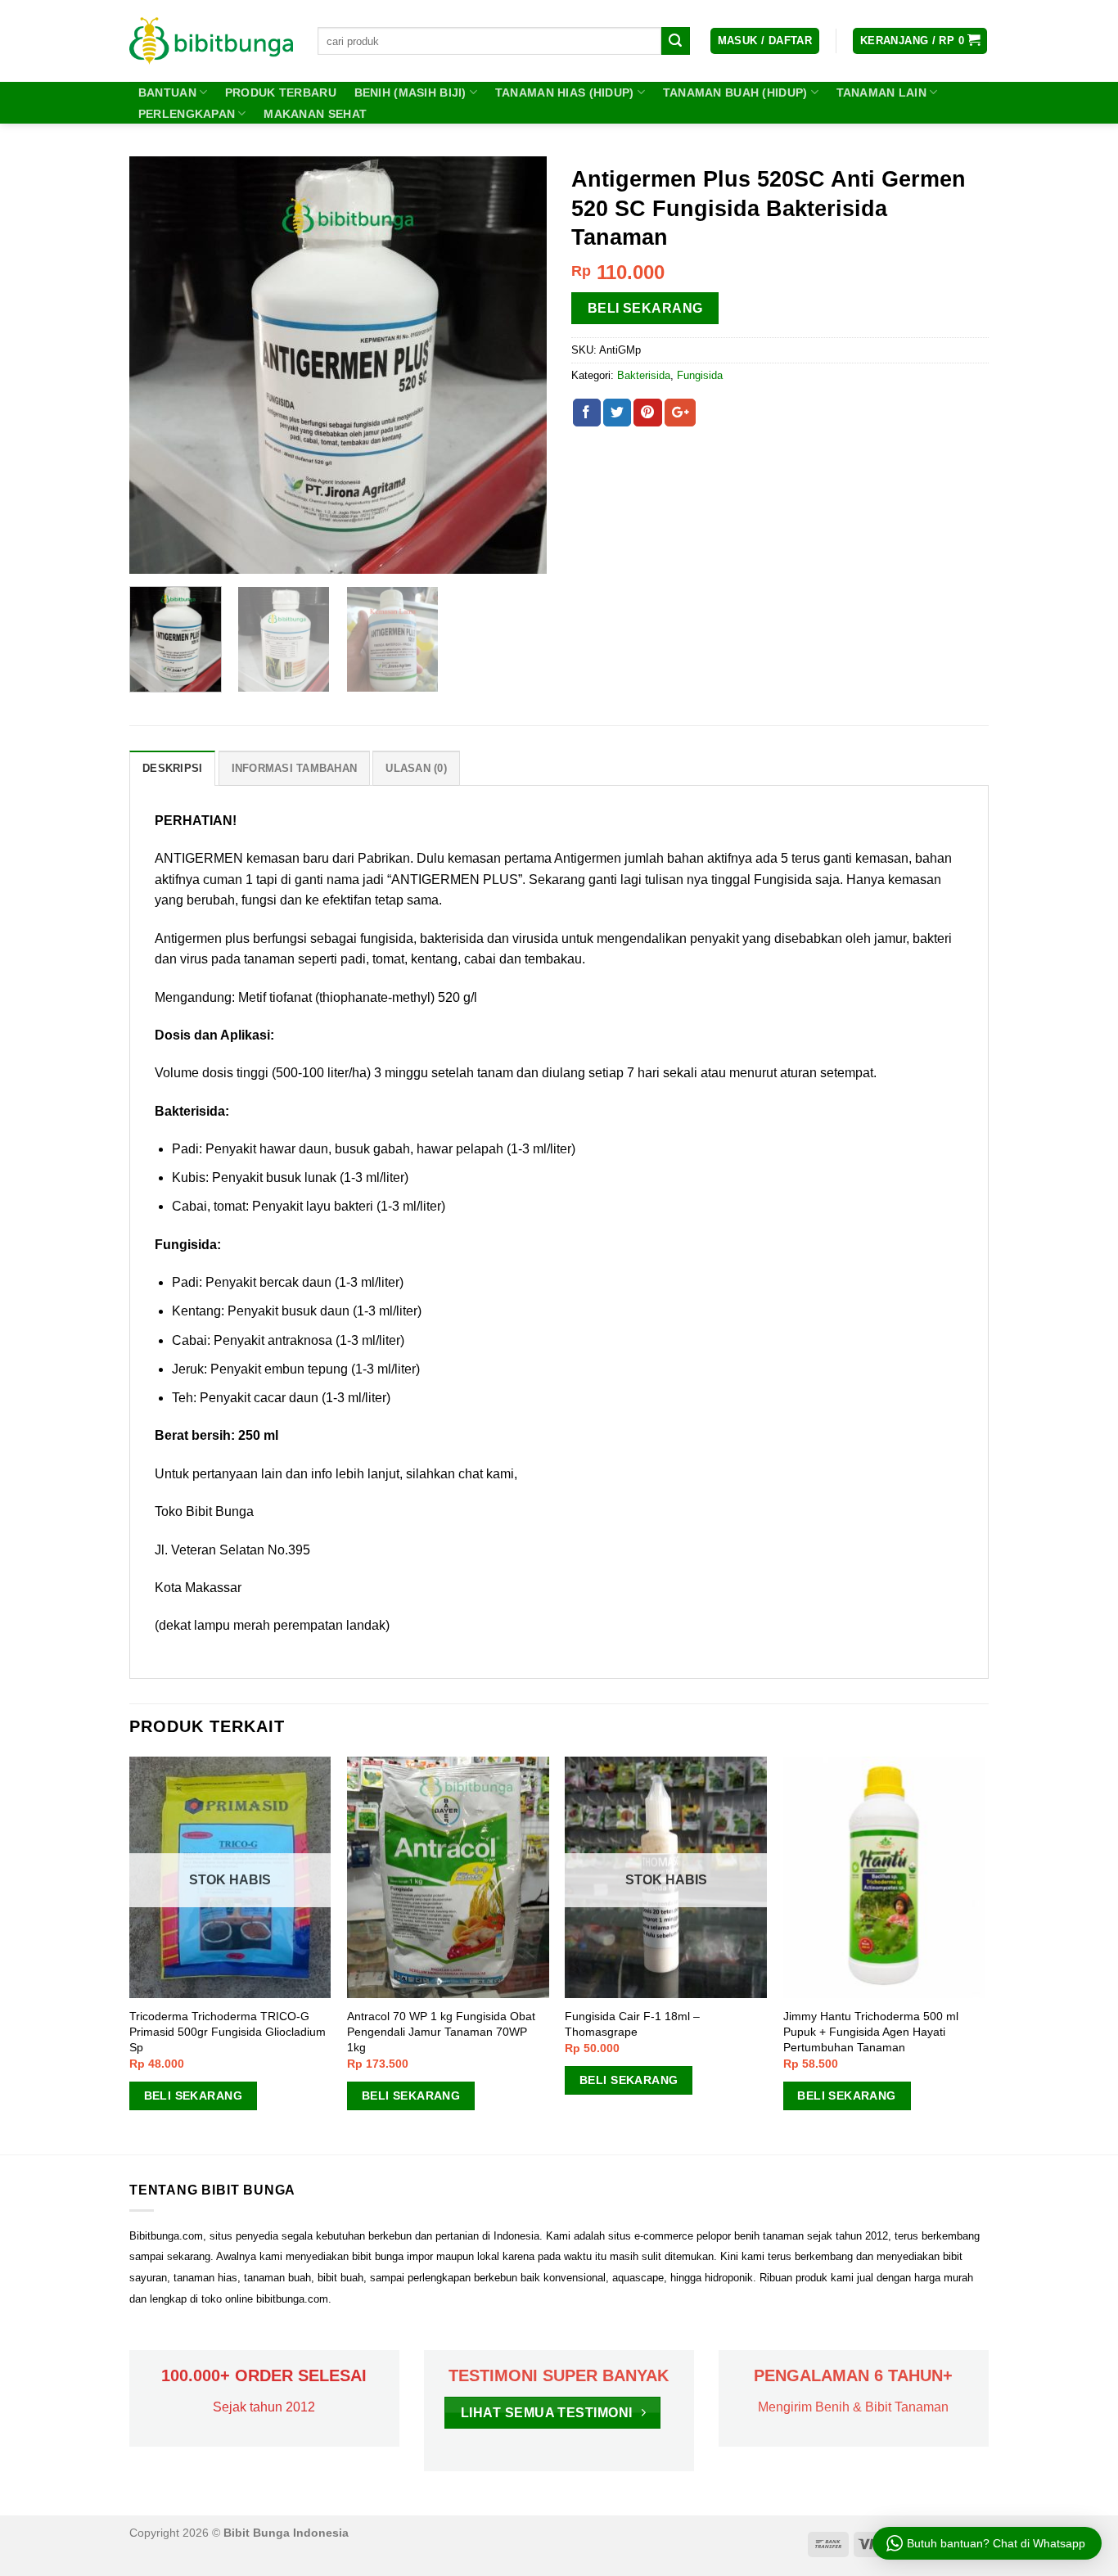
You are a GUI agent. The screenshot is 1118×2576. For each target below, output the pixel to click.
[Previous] (158, 365)
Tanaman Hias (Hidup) (565, 92)
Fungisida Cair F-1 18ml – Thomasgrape (632, 2024)
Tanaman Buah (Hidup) (735, 92)
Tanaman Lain (881, 92)
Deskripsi (172, 768)
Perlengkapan (187, 114)
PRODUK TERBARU (281, 92)
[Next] (518, 365)
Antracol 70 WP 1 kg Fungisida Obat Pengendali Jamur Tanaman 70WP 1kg (441, 2031)
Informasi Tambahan (295, 768)
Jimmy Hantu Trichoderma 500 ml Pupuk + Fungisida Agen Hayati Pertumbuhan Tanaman (871, 2031)
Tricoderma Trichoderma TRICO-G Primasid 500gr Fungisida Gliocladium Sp (228, 2031)
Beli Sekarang (645, 308)
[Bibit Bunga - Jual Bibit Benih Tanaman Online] (211, 41)
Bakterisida (644, 375)
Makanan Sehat (315, 114)
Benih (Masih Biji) (410, 92)
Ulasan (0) (416, 768)
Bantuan (167, 92)
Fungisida (700, 375)
